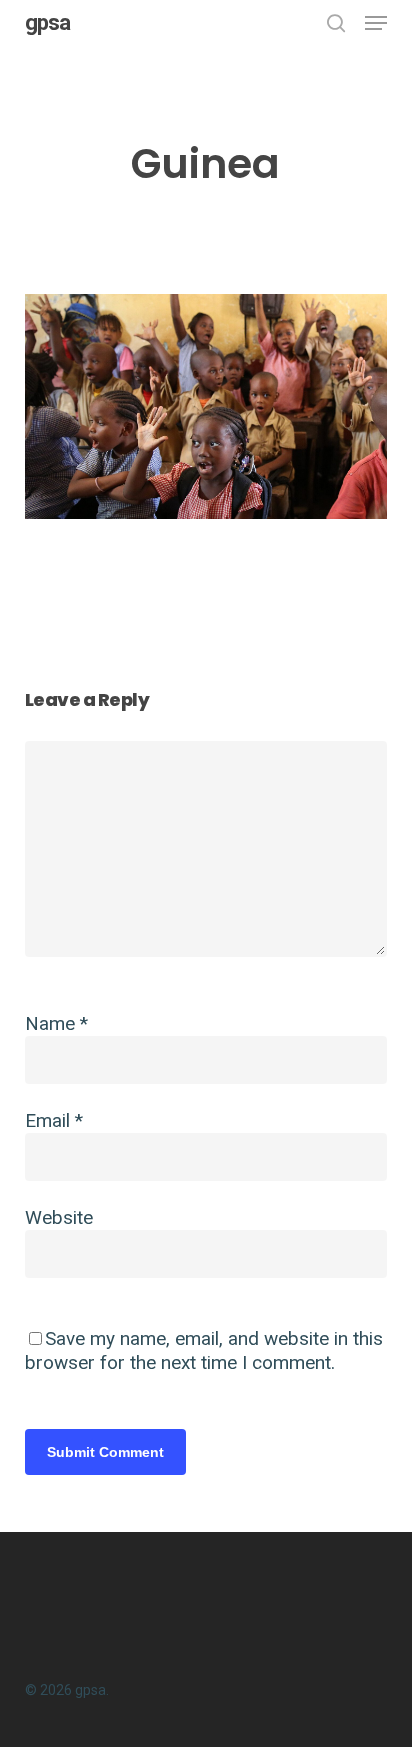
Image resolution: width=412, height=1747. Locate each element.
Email (54, 1120)
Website (59, 1217)
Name (56, 1023)
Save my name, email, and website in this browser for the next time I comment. (204, 1350)
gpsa (47, 23)
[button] (376, 23)
